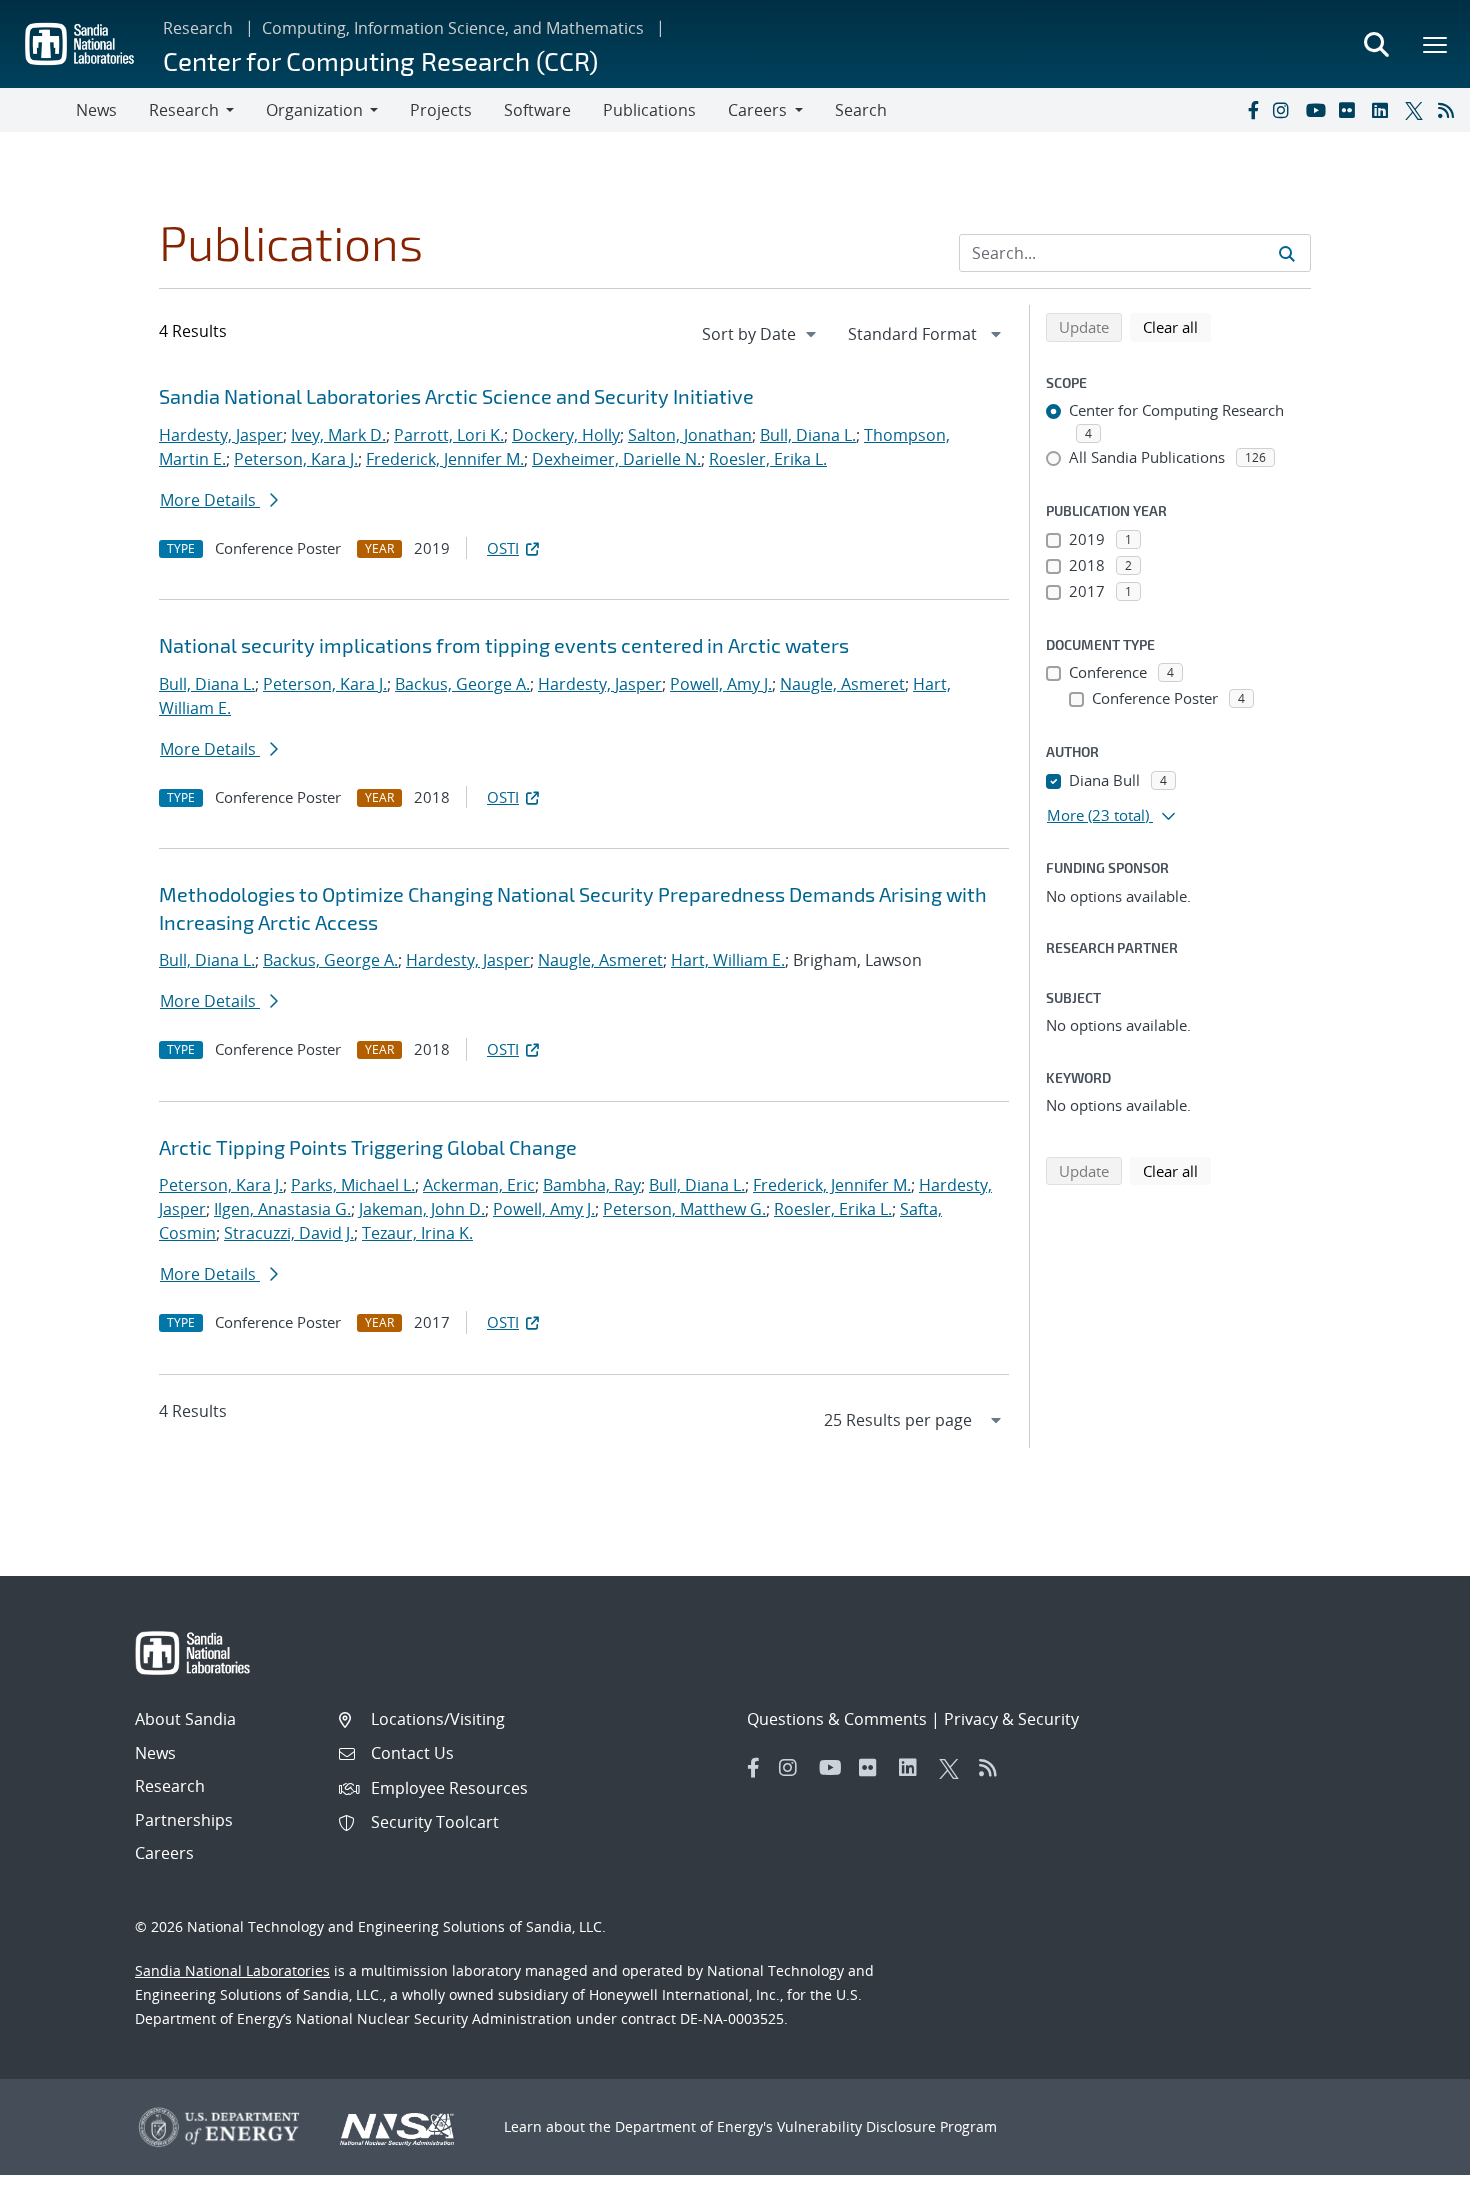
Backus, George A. (462, 684)
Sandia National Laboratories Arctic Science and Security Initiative (456, 396)
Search (861, 110)
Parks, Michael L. (353, 1185)
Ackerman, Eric (479, 1185)
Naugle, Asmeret (842, 684)
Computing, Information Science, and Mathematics (453, 28)
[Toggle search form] (1376, 44)
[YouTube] (1318, 110)
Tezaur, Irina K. (417, 1233)
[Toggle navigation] (38, 110)
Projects (441, 110)
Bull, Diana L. (808, 435)
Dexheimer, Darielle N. (616, 459)
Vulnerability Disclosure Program (887, 2126)
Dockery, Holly (566, 435)
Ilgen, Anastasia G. (282, 1209)
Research (198, 28)
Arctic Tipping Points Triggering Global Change (368, 1147)
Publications (649, 110)
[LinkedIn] (1384, 110)
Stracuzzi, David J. (289, 1233)
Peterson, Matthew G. (684, 1209)
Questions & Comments (837, 1719)
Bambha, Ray (592, 1185)
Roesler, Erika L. (768, 459)
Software (537, 110)
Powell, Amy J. (721, 684)
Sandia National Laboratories (232, 1970)
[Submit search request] (1287, 253)
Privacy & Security (1011, 1719)
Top (1410, 2176)
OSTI (503, 548)
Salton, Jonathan (690, 435)
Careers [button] (757, 110)
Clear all (1177, 326)
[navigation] (761, 334)
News (96, 110)
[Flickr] (1351, 110)
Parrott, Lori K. (449, 435)
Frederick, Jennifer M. (445, 459)
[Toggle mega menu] (1436, 44)
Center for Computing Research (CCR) (380, 60)
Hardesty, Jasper (221, 435)
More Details (210, 500)
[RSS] (1450, 110)
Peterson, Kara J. (296, 459)
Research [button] (184, 110)
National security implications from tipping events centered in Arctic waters (504, 645)
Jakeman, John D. (422, 1209)
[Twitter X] (1417, 110)
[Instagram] (1285, 110)
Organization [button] (314, 110)
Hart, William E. (728, 960)
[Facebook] (1252, 110)
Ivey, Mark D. (338, 435)
